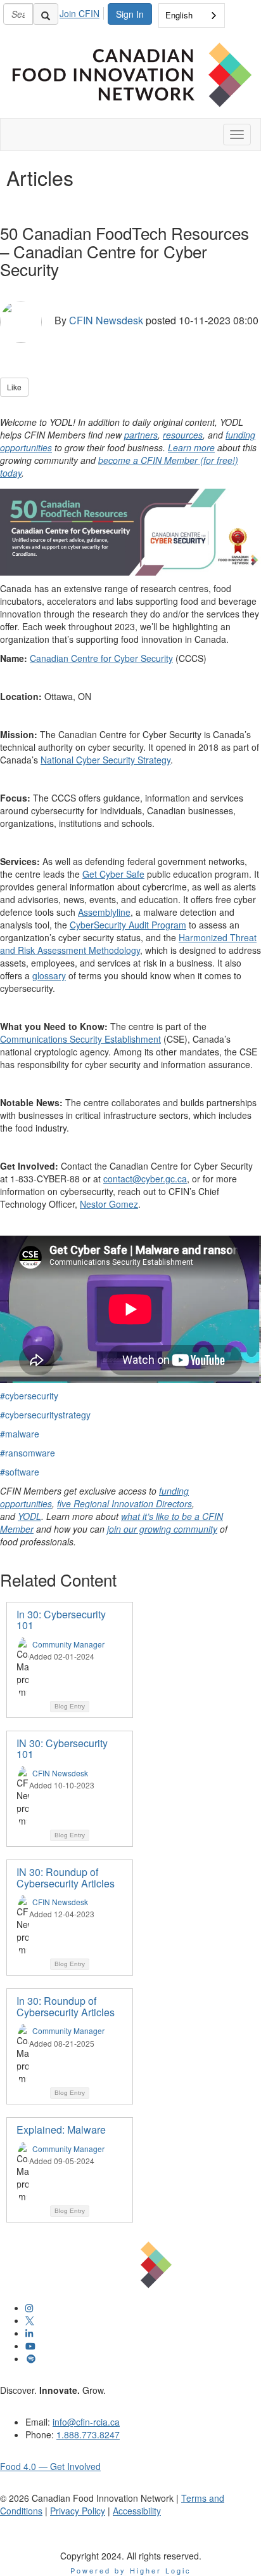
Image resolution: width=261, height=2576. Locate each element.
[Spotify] (31, 2358)
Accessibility (137, 2511)
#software (20, 1472)
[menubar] (83, 11)
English (179, 15)
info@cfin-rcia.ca (86, 2422)
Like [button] (14, 387)
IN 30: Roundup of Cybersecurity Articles (66, 1878)
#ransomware (28, 1453)
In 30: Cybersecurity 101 (61, 1620)
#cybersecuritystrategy (45, 1415)
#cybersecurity (29, 1396)
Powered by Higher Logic (131, 2570)
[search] (46, 14)
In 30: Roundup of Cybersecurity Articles (66, 2006)
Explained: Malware (61, 2130)
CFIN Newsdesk (106, 320)
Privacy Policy (78, 2511)
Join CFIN (80, 13)
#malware (20, 1434)
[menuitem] (83, 11)
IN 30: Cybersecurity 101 (62, 1749)
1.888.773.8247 (88, 2434)
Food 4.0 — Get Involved (50, 2466)
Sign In (130, 14)
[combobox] (192, 16)
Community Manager (68, 1644)
